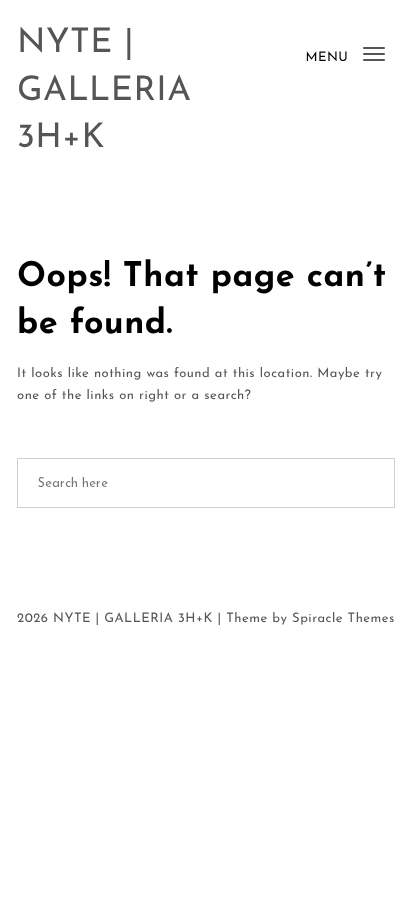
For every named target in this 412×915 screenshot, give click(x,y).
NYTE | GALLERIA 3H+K (104, 91)
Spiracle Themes (343, 619)
